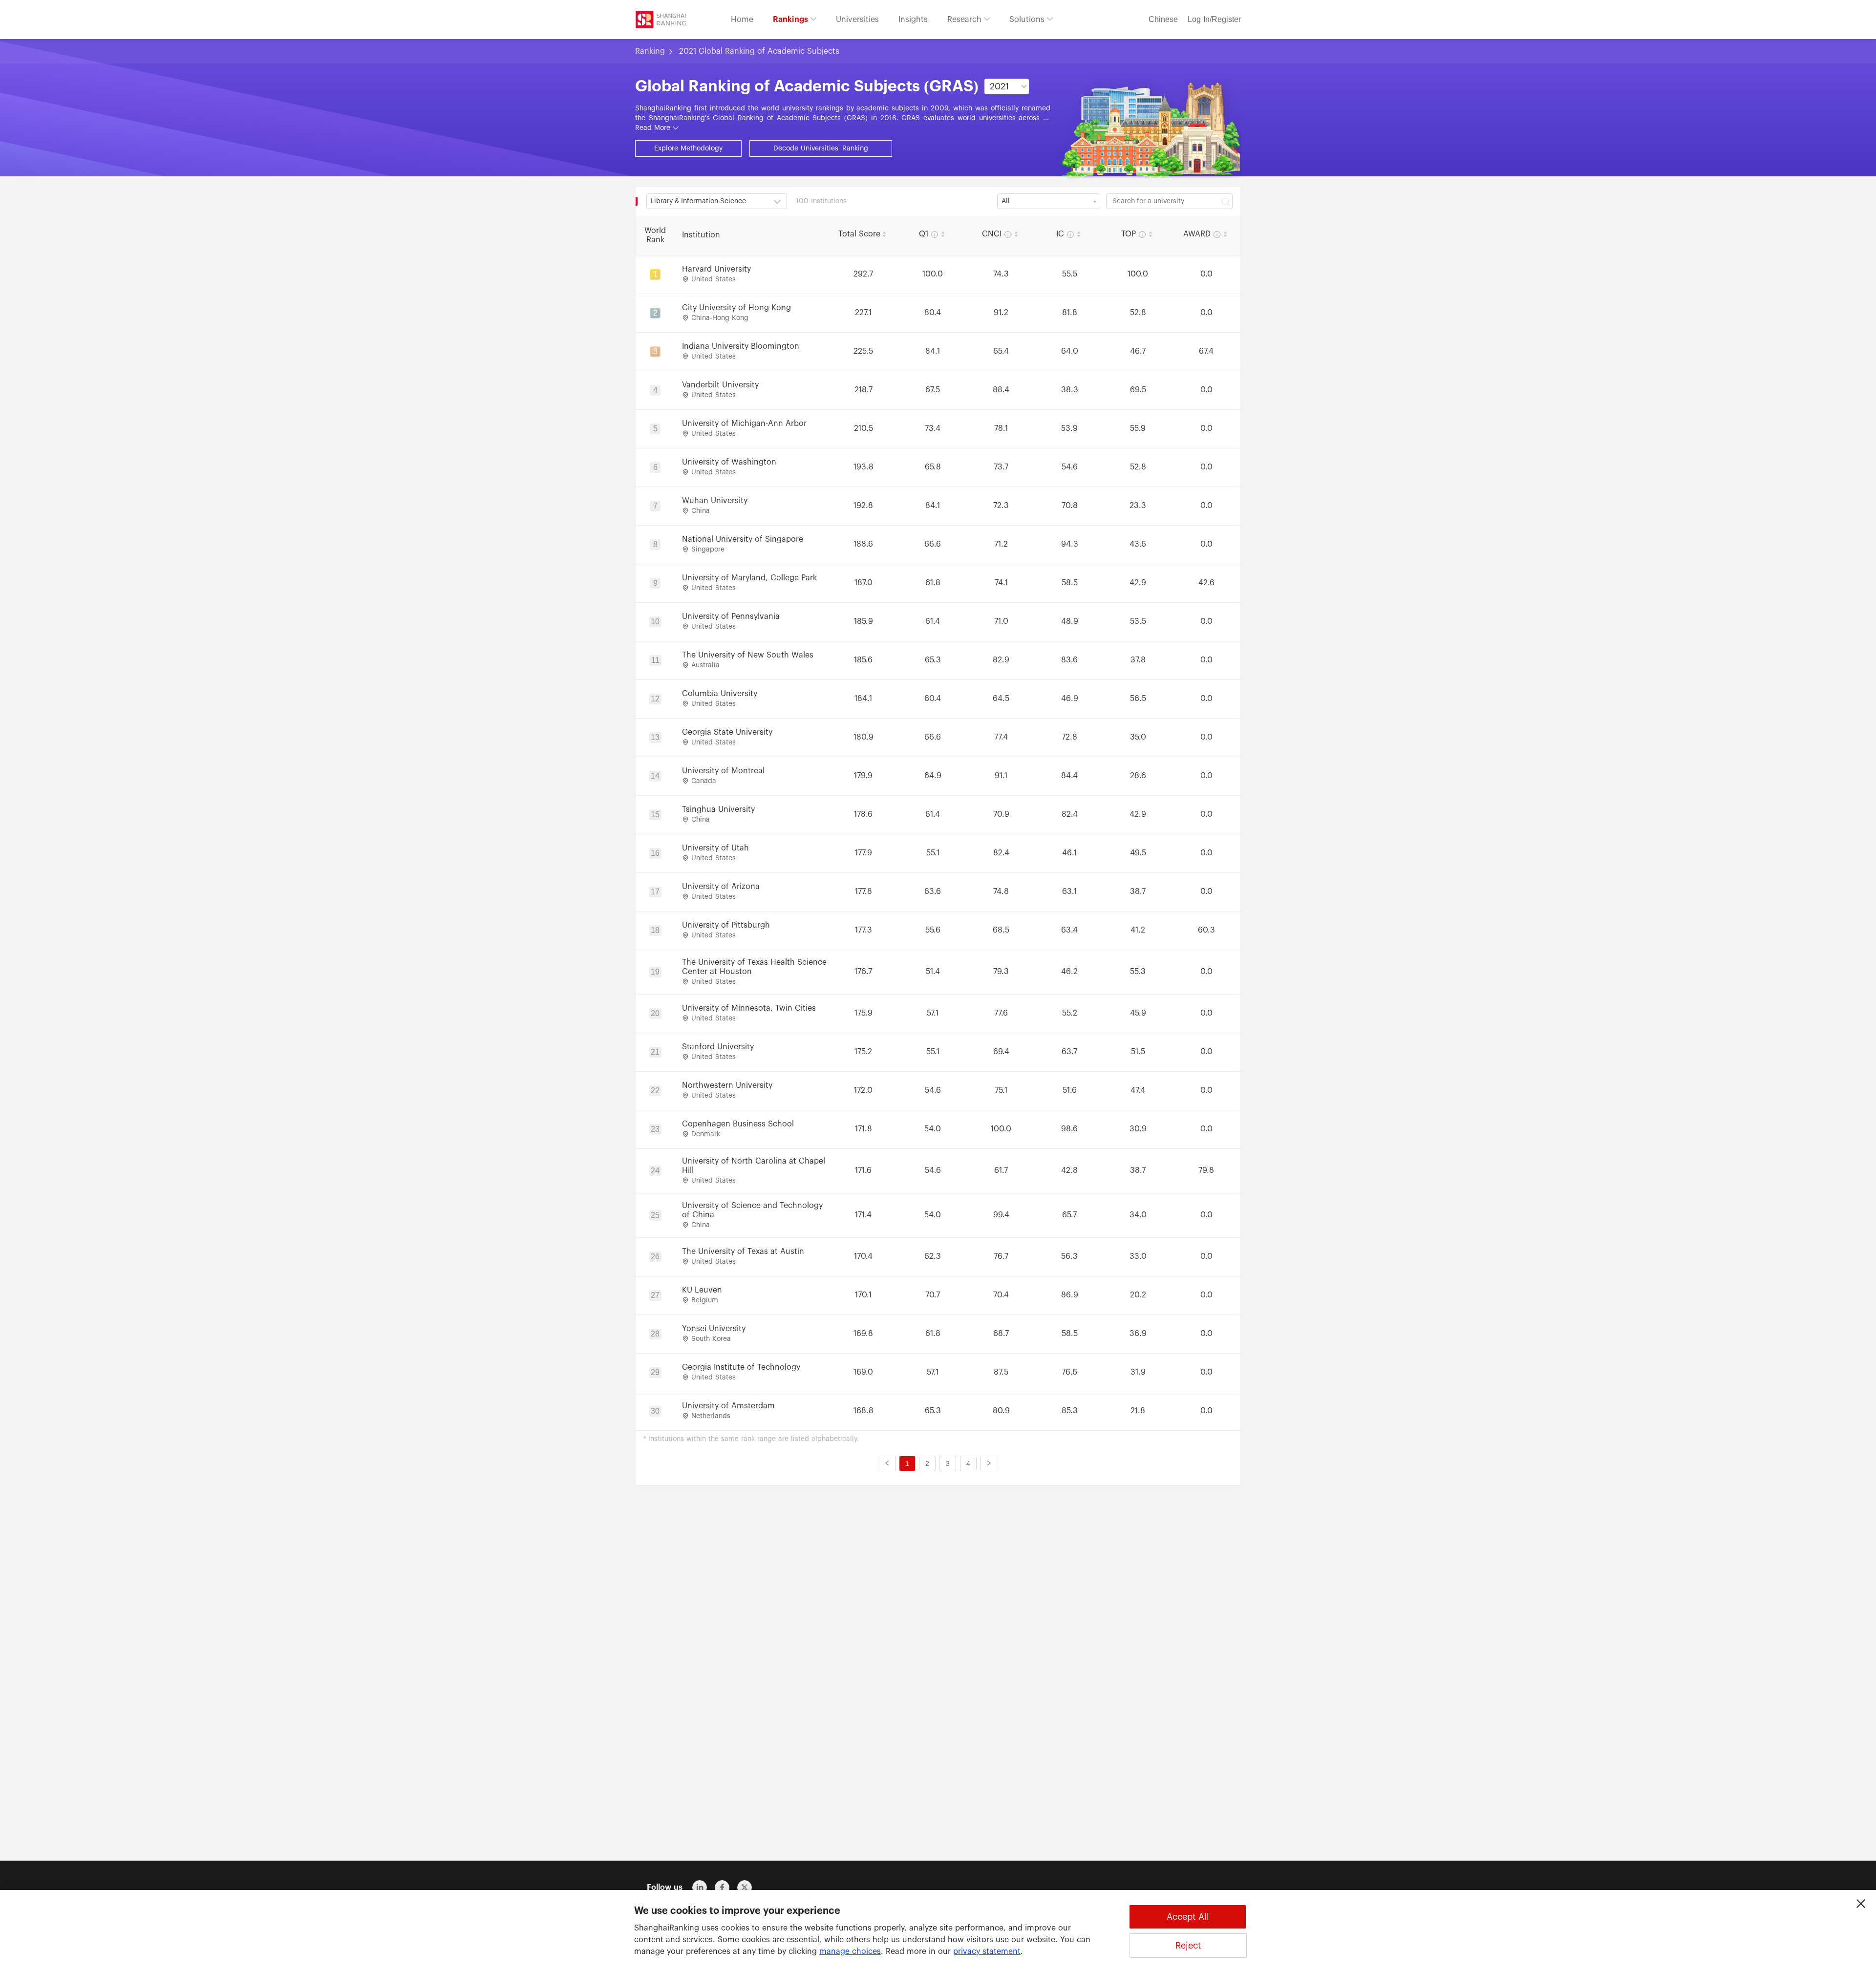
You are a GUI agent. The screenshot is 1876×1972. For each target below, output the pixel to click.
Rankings (792, 20)
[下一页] (989, 1463)
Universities (857, 20)
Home (742, 20)
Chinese (1163, 20)
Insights (913, 20)
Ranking (650, 51)
